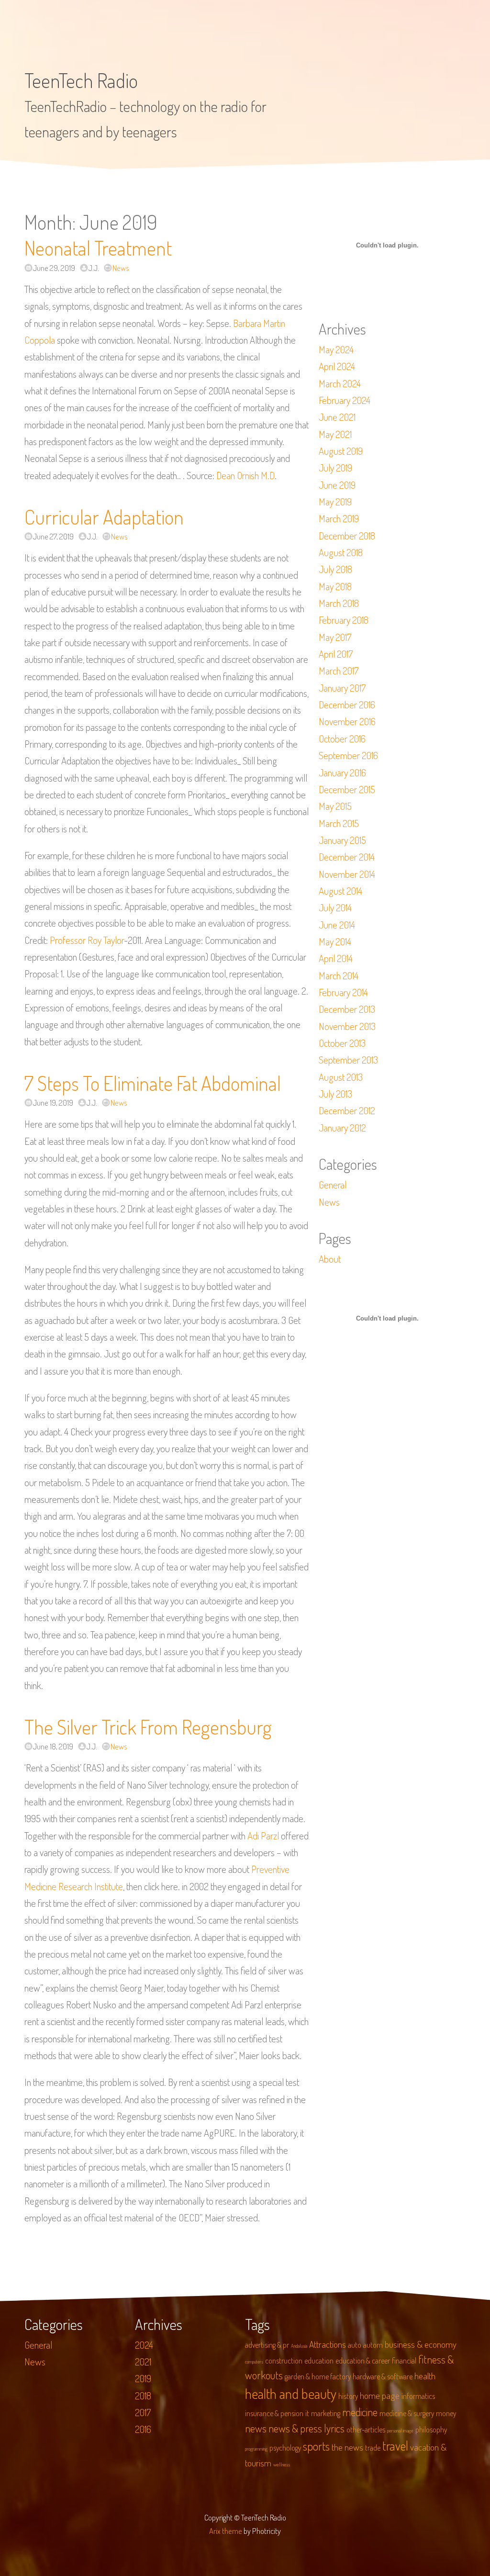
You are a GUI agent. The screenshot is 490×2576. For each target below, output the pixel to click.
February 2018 (344, 620)
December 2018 (347, 536)
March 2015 (339, 823)
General (333, 1185)
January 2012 (342, 1128)
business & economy (421, 2344)
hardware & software (383, 2376)
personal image (400, 2430)
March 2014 (339, 975)
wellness (282, 2464)
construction (284, 2361)
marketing (326, 2413)
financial (404, 2361)
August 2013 (341, 1077)
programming (256, 2449)
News (121, 268)
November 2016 (347, 721)
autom (373, 2345)
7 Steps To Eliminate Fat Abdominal (153, 1083)
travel (395, 2446)
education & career (363, 2361)
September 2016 (348, 755)
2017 (143, 2412)
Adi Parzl (263, 1836)
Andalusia (299, 2346)
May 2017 (335, 637)
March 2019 (339, 518)
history (348, 2396)
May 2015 (335, 806)
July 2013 (335, 1094)
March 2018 (339, 603)
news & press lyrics (306, 2428)
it (307, 2413)
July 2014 (335, 907)
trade (373, 2448)
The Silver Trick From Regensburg (148, 1727)
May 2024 (336, 349)
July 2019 (335, 468)
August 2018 (341, 552)
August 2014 (340, 891)
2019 (143, 2378)
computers (254, 2362)
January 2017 (342, 688)
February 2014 (343, 992)
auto (355, 2345)
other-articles (366, 2430)
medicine (360, 2412)
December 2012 (347, 1110)
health (425, 2376)
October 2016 (342, 739)
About (330, 1259)
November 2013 (347, 1026)
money (446, 2413)
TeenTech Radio (81, 80)
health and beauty (291, 2393)
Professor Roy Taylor (87, 940)
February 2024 (345, 400)
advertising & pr (267, 2345)
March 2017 (339, 671)
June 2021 (337, 417)
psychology (285, 2448)
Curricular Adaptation (104, 517)
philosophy (431, 2430)
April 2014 (336, 958)
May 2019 (335, 502)
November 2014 (347, 874)
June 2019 (337, 485)
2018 (143, 2396)
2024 (144, 2345)
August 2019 (341, 451)
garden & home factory (318, 2376)
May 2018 (335, 586)
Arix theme (226, 2531)
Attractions (328, 2344)
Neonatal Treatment (98, 248)
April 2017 (336, 654)
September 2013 (348, 1060)
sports (316, 2446)
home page (380, 2395)
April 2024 (337, 366)
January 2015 (342, 840)
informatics (418, 2396)
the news (347, 2447)
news (256, 2428)
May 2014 (335, 941)
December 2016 (347, 705)
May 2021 (335, 434)
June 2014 (337, 925)
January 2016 (342, 773)
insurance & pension (274, 2413)
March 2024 (340, 383)
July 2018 (335, 569)
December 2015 (347, 789)
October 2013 (342, 1043)
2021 (143, 2362)
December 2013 (347, 1009)
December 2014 (347, 857)
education (319, 2361)
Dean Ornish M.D (245, 475)
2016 (143, 2429)
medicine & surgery (407, 2413)
